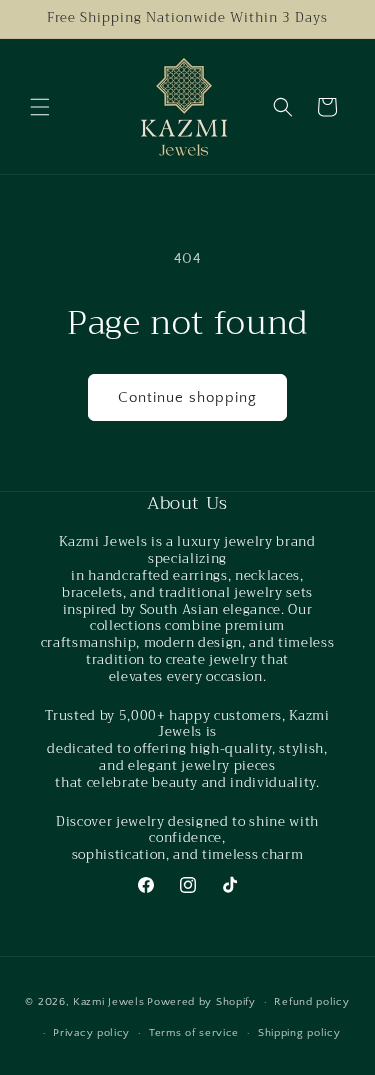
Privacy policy (91, 1033)
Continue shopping (187, 397)
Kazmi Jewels (108, 1002)
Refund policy (311, 1002)
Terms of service (194, 1033)
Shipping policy (299, 1033)
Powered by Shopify (201, 1002)
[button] (40, 107)
